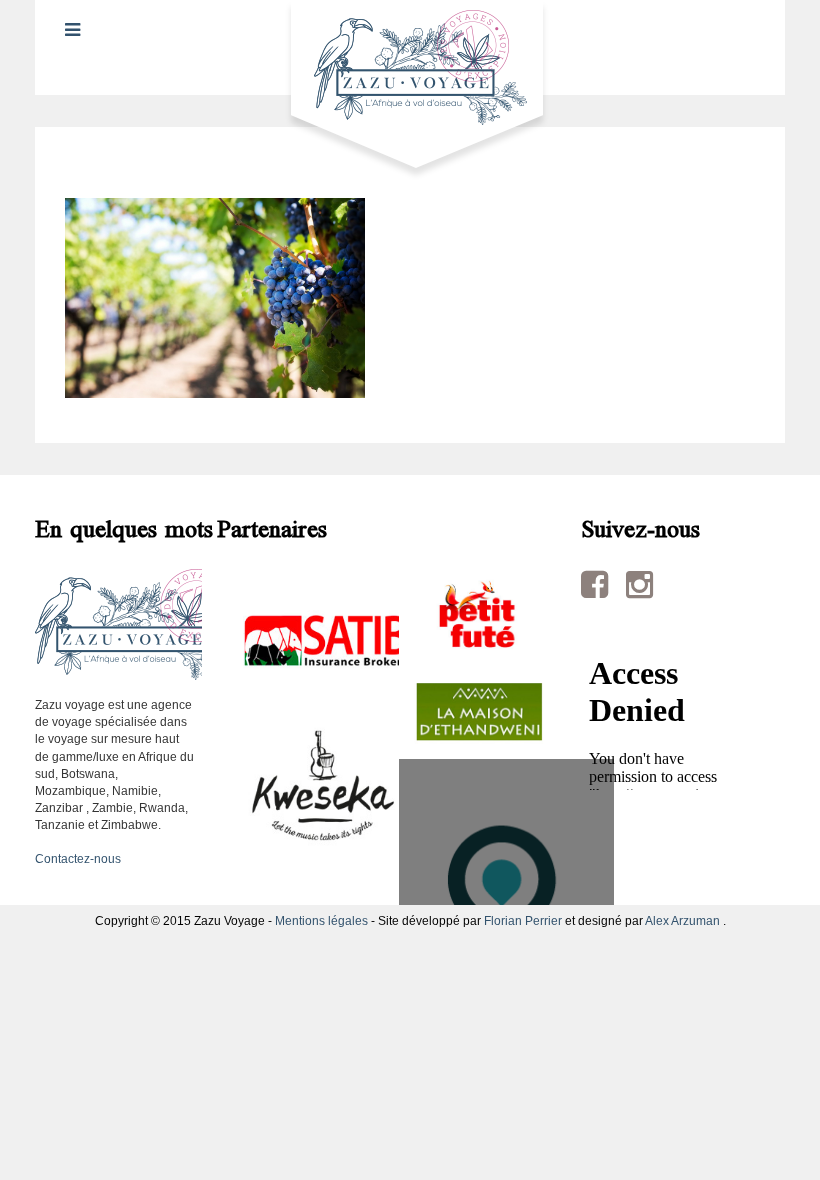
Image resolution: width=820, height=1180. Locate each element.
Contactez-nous (78, 859)
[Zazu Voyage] (410, 89)
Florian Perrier (523, 921)
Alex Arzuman (682, 921)
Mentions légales (321, 921)
